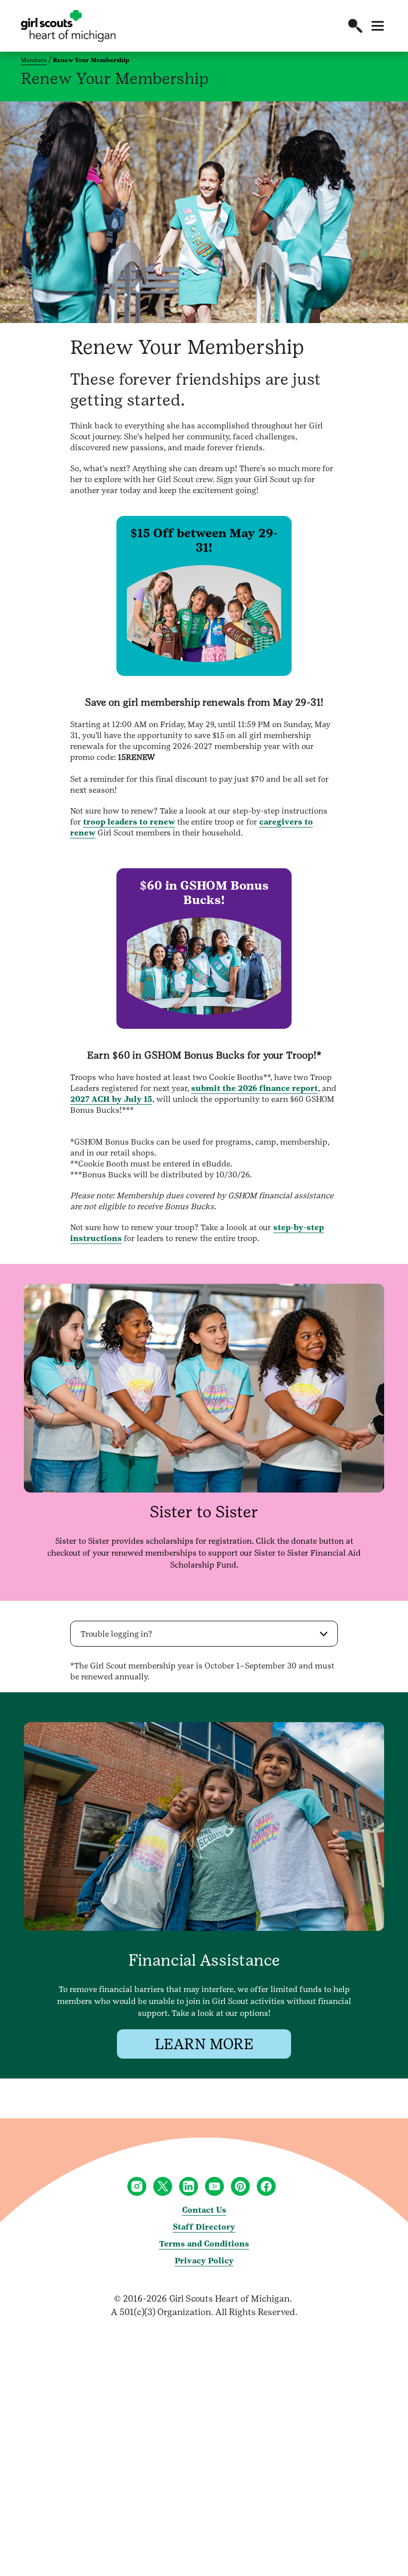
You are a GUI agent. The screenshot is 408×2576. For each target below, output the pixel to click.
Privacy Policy (204, 2261)
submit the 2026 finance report (255, 1088)
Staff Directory (204, 2227)
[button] (355, 26)
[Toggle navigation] (378, 26)
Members (34, 60)
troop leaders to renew (129, 822)
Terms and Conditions (204, 2244)
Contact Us (204, 2210)
